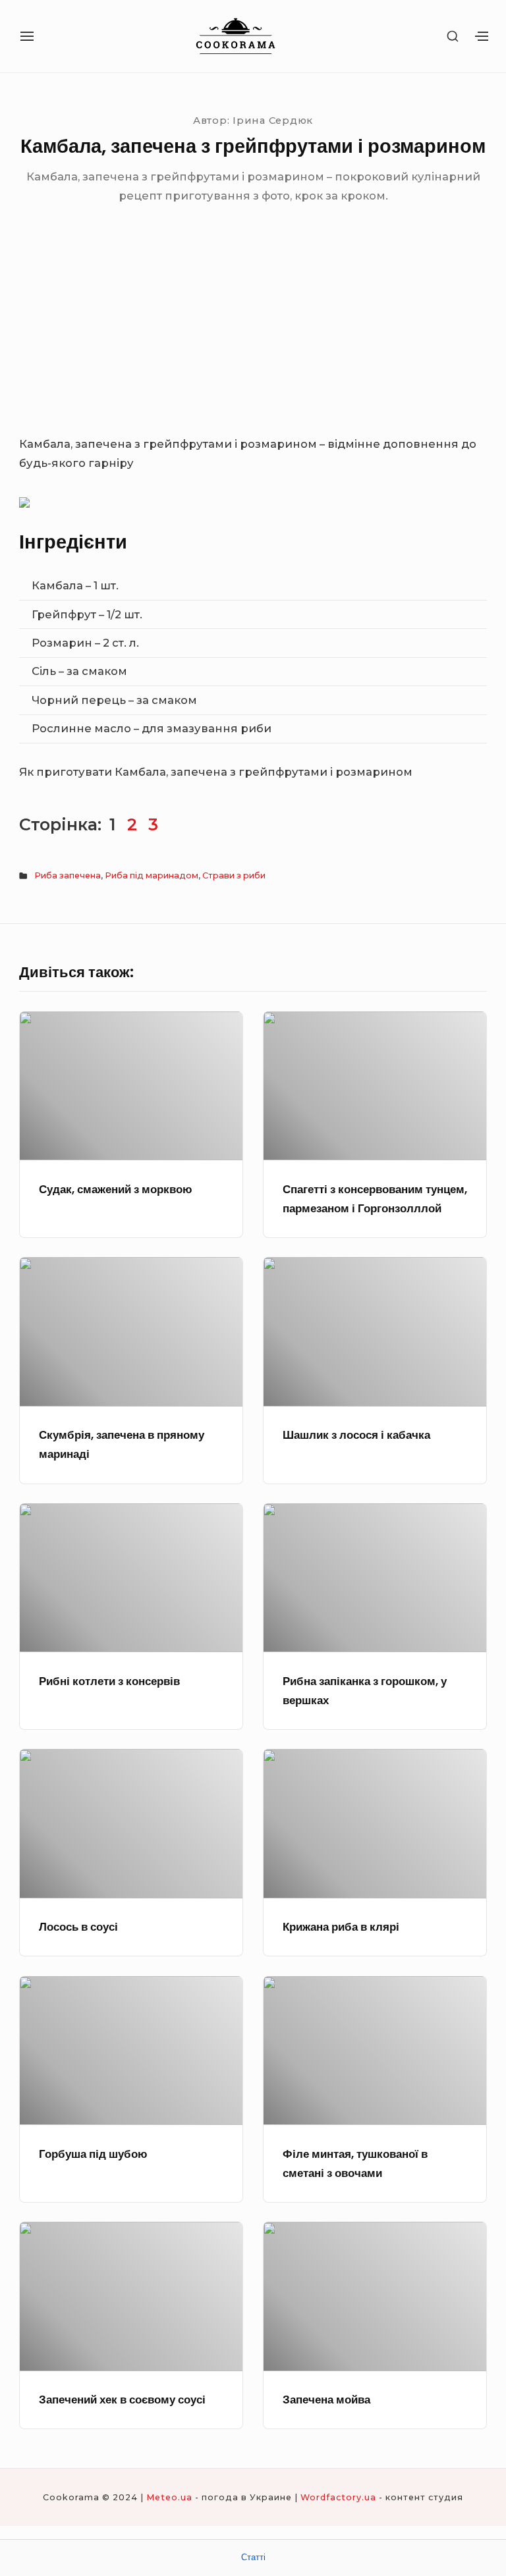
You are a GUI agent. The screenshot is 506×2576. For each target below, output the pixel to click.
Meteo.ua (169, 2497)
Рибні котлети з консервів (109, 1681)
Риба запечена (68, 875)
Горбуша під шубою (93, 2154)
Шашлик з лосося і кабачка (356, 1435)
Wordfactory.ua (338, 2497)
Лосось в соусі (78, 1927)
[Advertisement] (253, 336)
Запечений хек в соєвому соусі (122, 2400)
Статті (253, 2557)
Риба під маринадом (152, 875)
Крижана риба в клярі (341, 1927)
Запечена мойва (326, 2400)
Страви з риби (234, 875)
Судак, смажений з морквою (116, 1190)
